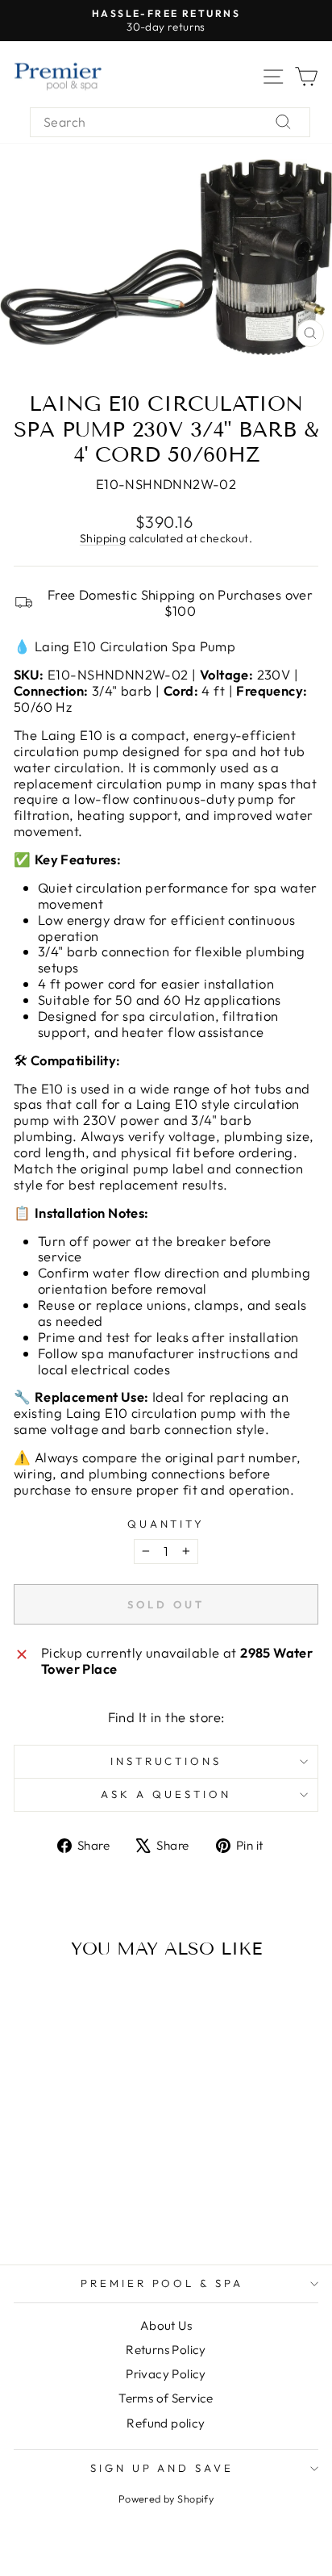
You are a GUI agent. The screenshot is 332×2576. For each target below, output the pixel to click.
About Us (166, 2325)
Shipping (103, 538)
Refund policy (166, 2423)
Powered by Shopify (166, 2499)
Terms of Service (166, 2398)
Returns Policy (166, 2350)
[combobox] (170, 122)
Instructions (166, 1761)
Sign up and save (162, 2468)
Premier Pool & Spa (162, 2283)
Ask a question (166, 1794)
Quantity (166, 1524)
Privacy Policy (166, 2374)
